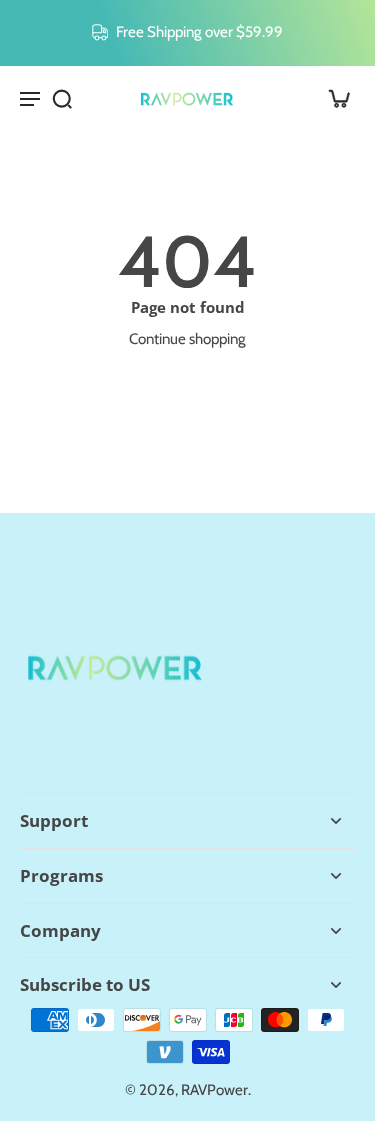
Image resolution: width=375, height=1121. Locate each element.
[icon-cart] (333, 98)
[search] (62, 98)
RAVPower (214, 1089)
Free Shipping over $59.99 (199, 31)
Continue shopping (187, 338)
